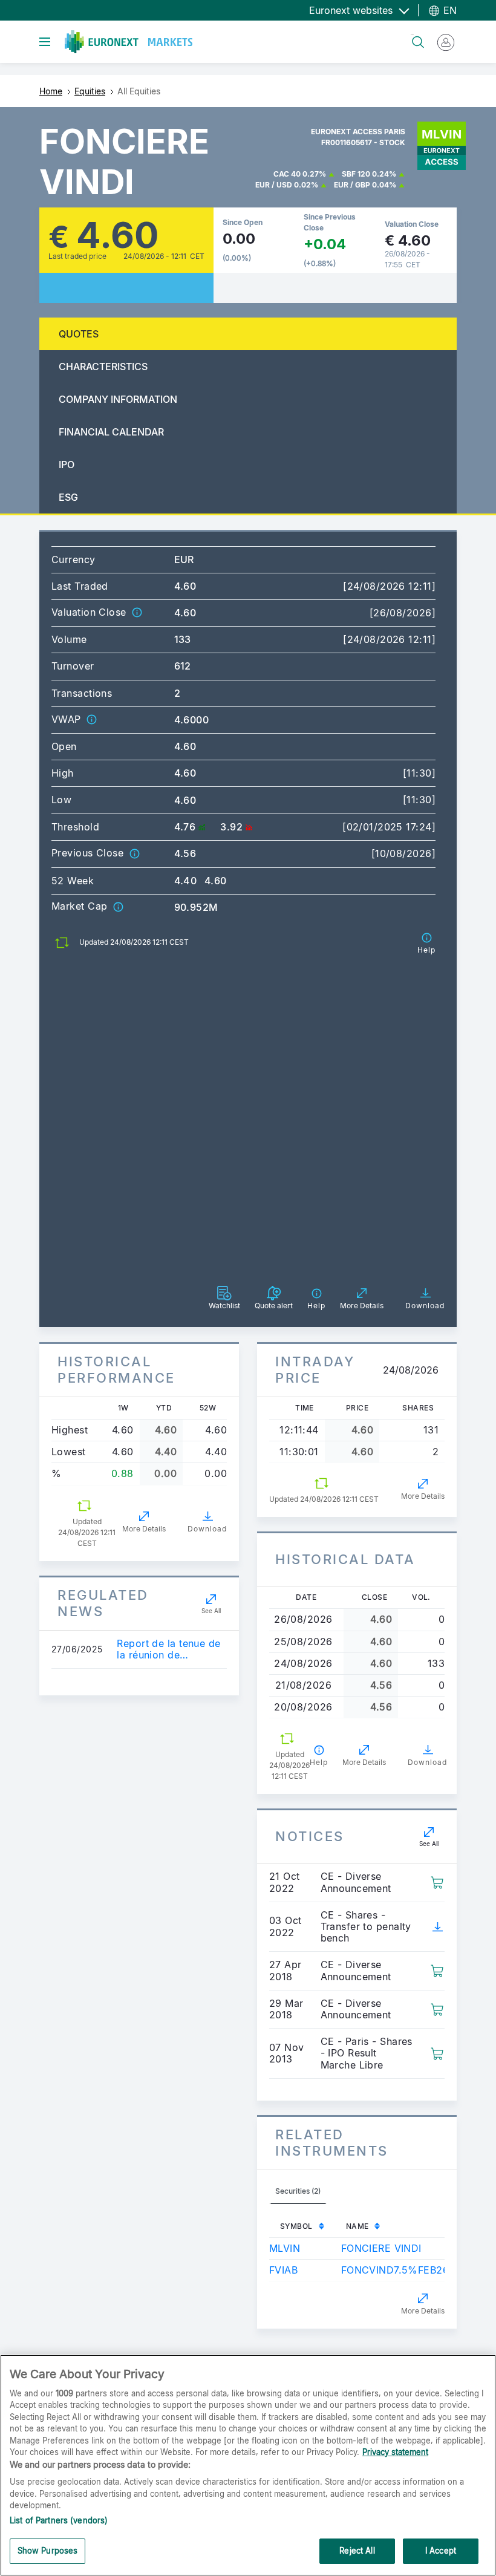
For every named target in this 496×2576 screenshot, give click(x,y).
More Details (144, 1529)
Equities (90, 91)
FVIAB (283, 2270)
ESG (68, 497)
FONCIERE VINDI (381, 2248)
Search (412, 35)
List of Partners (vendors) (59, 2520)
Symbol (296, 2226)
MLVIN (285, 2248)
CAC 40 (287, 174)
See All (211, 1611)
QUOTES (79, 334)
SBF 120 (356, 174)
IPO (67, 465)
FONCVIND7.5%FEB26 (395, 2270)
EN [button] (449, 10)
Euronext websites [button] (352, 10)
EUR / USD (274, 185)
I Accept (441, 2551)
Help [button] (319, 1762)
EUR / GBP (352, 185)
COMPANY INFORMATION (118, 399)
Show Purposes (48, 2551)
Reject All (357, 2551)
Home (51, 91)
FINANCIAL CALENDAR (111, 432)
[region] (248, 2465)
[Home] (129, 42)
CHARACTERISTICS (103, 367)
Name (357, 2226)
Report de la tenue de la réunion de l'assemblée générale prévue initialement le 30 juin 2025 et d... (168, 1649)
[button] (137, 612)
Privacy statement (395, 2452)
